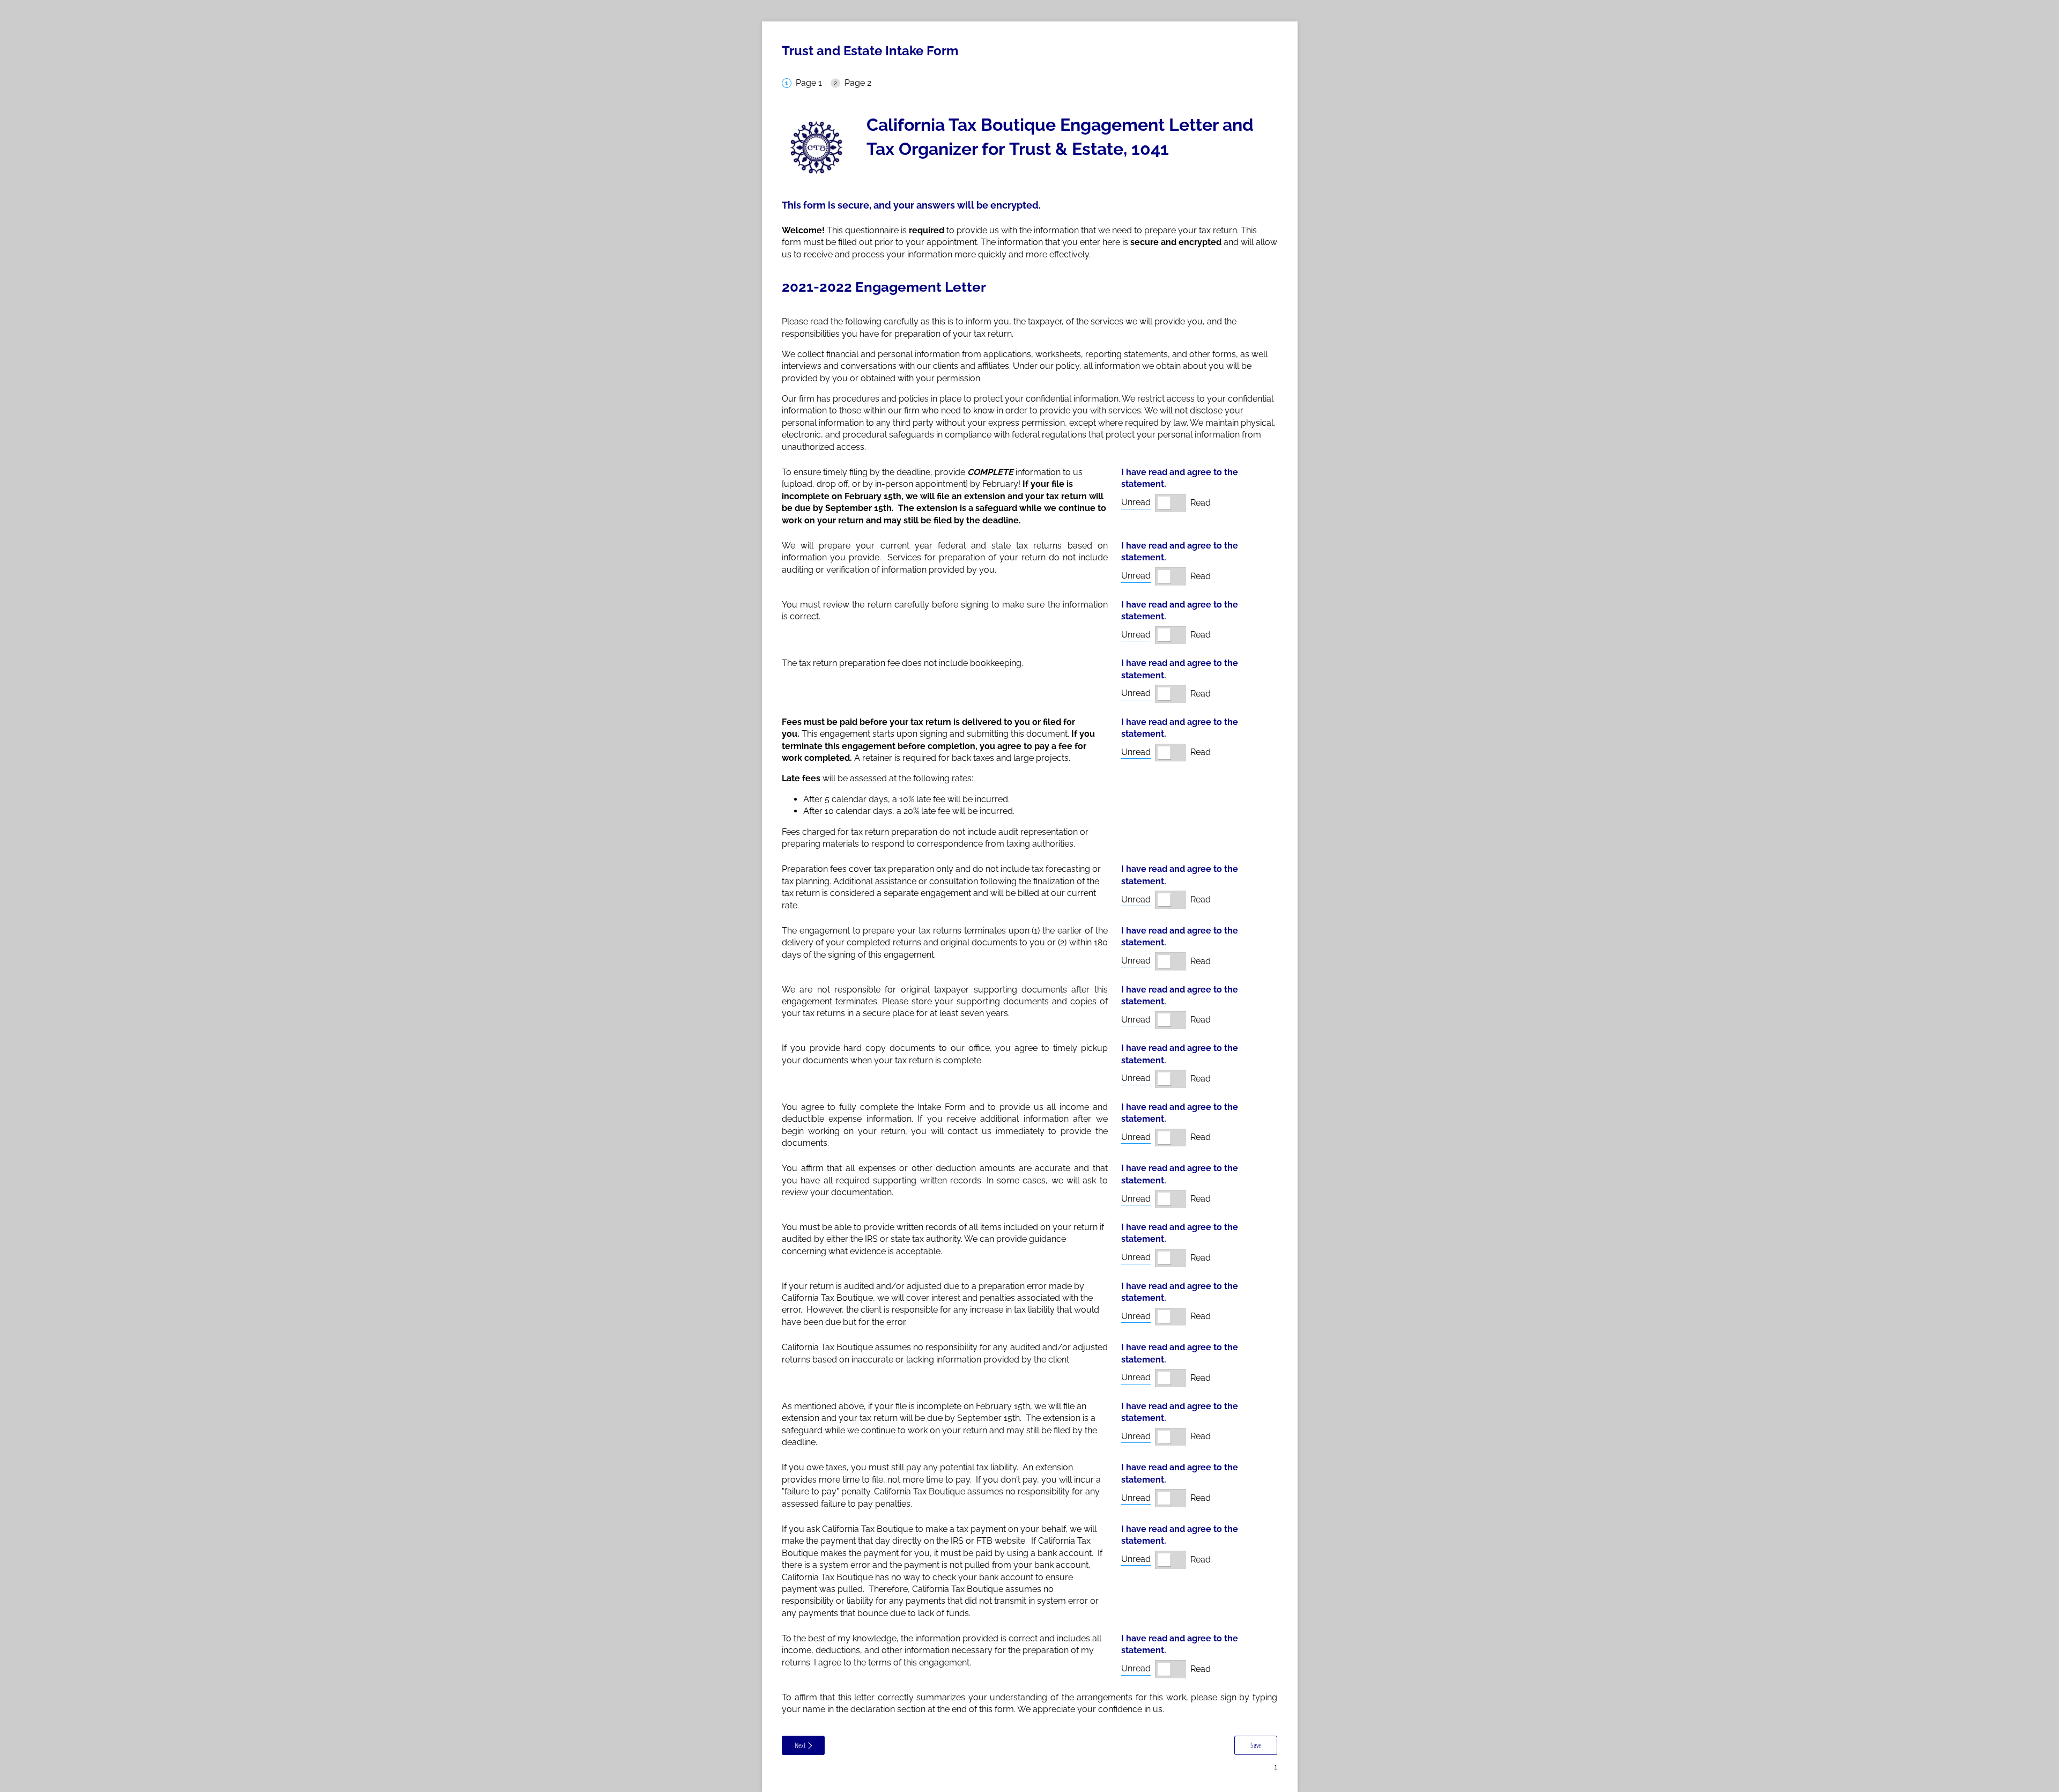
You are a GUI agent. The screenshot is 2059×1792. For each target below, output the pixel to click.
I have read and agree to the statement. (1180, 478)
